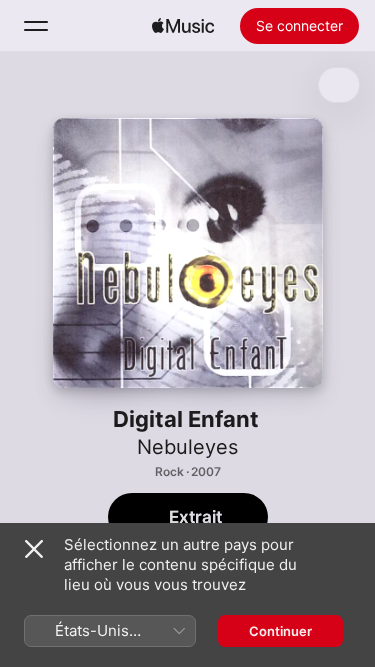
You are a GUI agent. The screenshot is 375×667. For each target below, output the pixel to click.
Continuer (280, 631)
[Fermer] (34, 549)
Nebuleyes (187, 447)
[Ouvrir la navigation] (36, 26)
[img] (183, 26)
